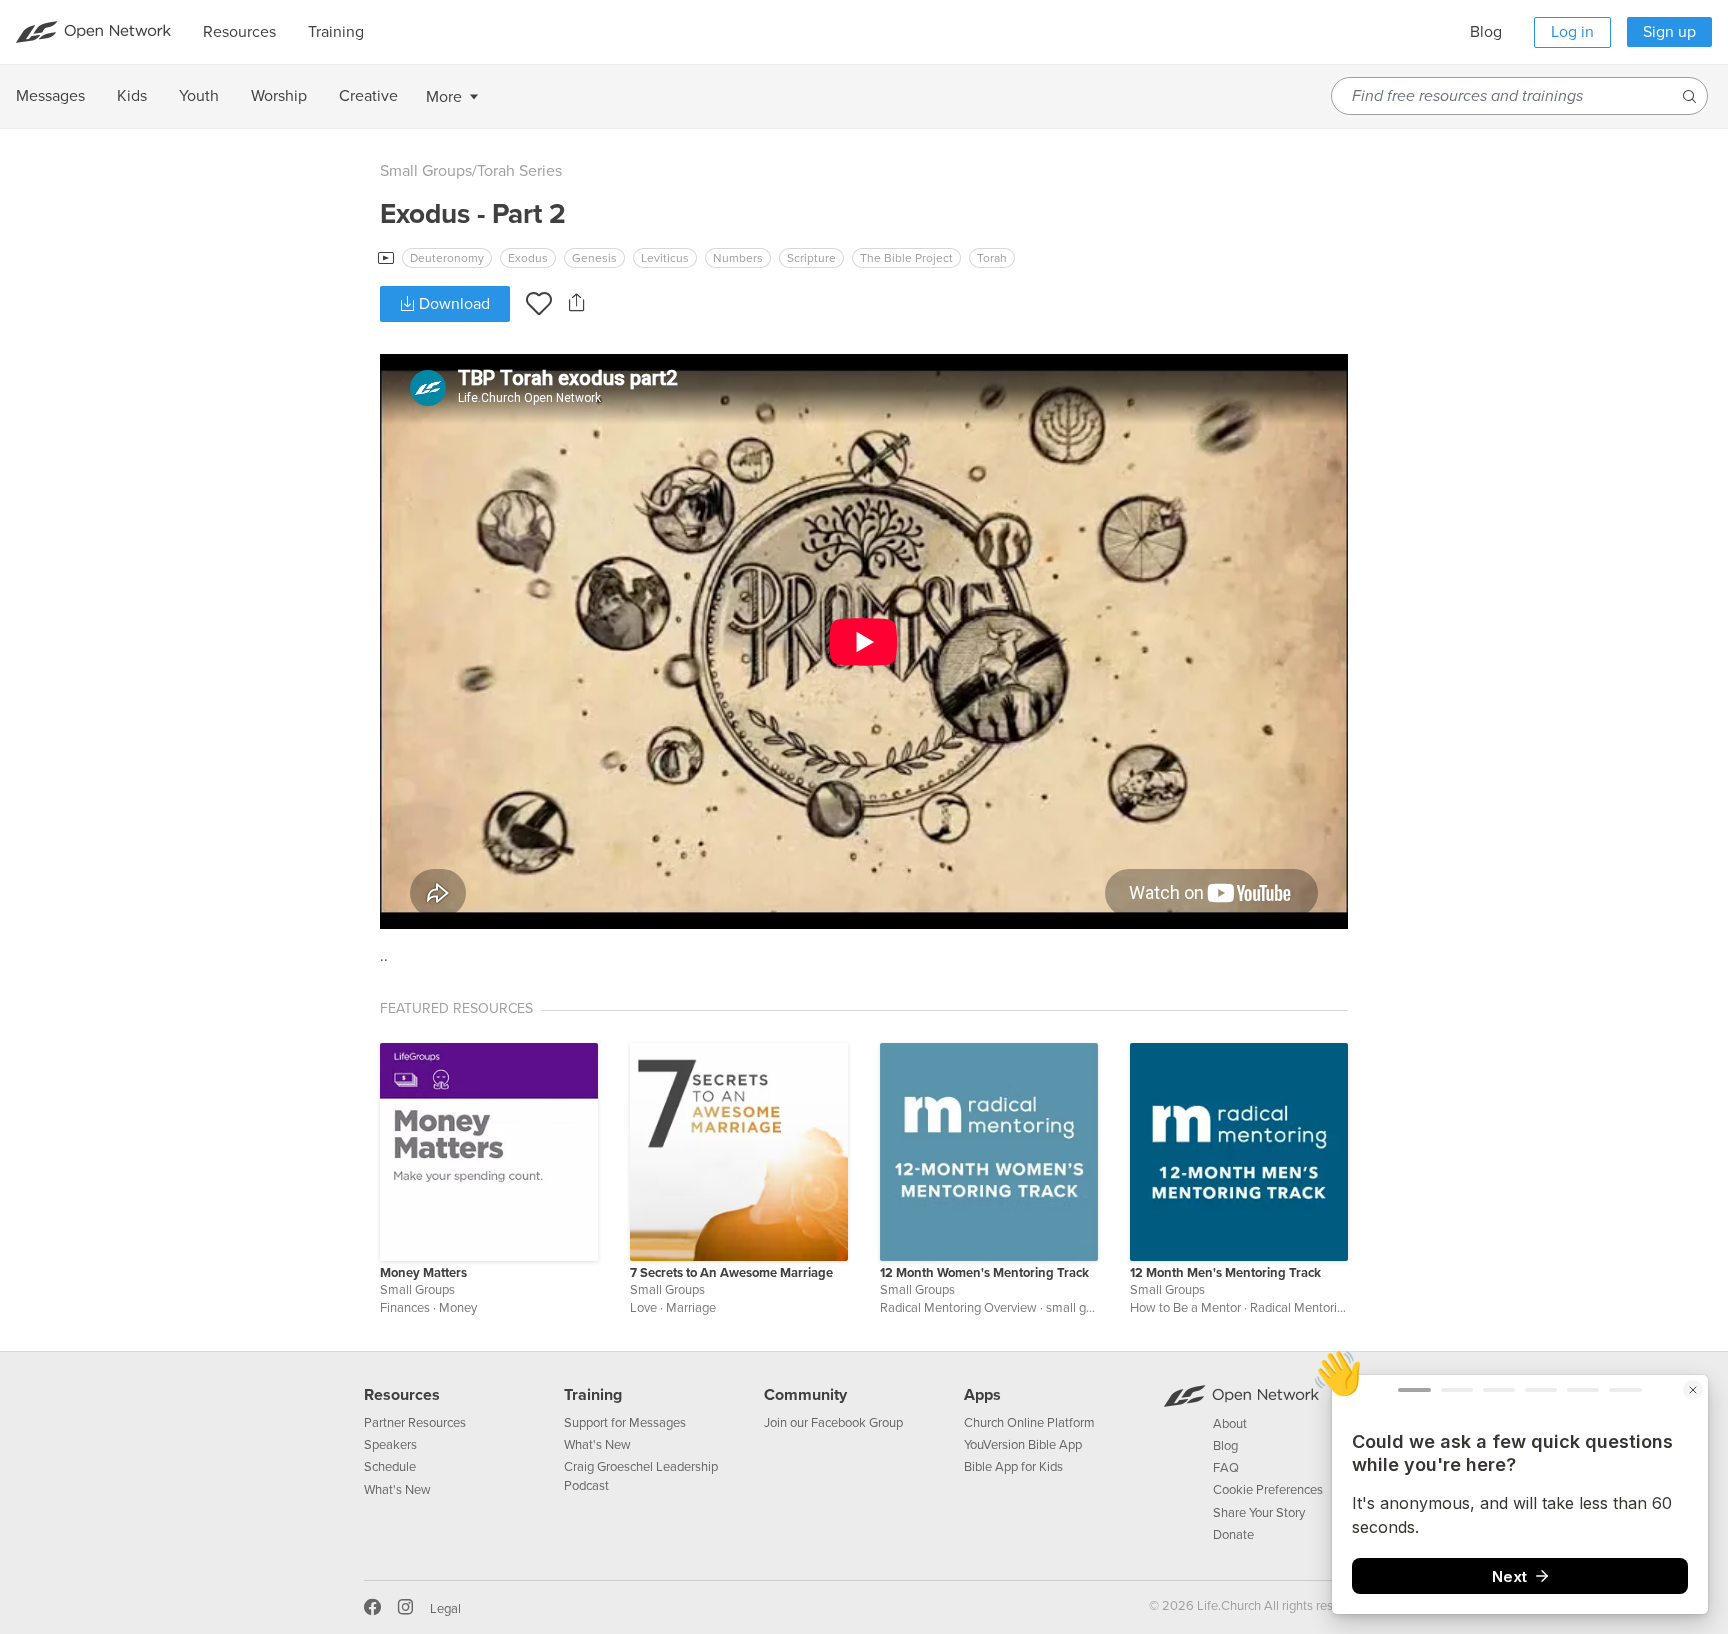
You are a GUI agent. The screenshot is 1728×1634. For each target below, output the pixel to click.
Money (458, 1308)
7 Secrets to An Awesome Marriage (731, 1273)
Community (805, 1395)
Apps (982, 1395)
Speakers (390, 1445)
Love (643, 1308)
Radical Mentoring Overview (958, 1308)
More (444, 97)
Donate (1233, 1535)
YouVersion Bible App (1023, 1445)
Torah (992, 258)
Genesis (594, 258)
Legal (445, 1609)
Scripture (811, 258)
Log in (1572, 32)
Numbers (738, 258)
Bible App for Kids (1013, 1467)
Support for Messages (625, 1423)
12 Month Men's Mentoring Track (1225, 1273)
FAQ (1226, 1468)
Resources (402, 1395)
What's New (397, 1490)
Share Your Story (1259, 1513)
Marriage (691, 1308)
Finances (405, 1308)
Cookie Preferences (1268, 1490)
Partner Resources (415, 1423)
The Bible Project (906, 258)
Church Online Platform (1029, 1423)
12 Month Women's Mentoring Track (984, 1273)
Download (452, 304)
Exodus (528, 258)
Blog (1486, 32)
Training (593, 1395)
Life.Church (1227, 1606)
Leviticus (665, 258)
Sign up (1669, 32)
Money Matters (423, 1273)
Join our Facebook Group (833, 1423)
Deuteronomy (447, 258)
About (1230, 1424)
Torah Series (519, 171)
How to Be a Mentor (1185, 1308)
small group (1078, 1308)
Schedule (390, 1467)
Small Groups (426, 171)
